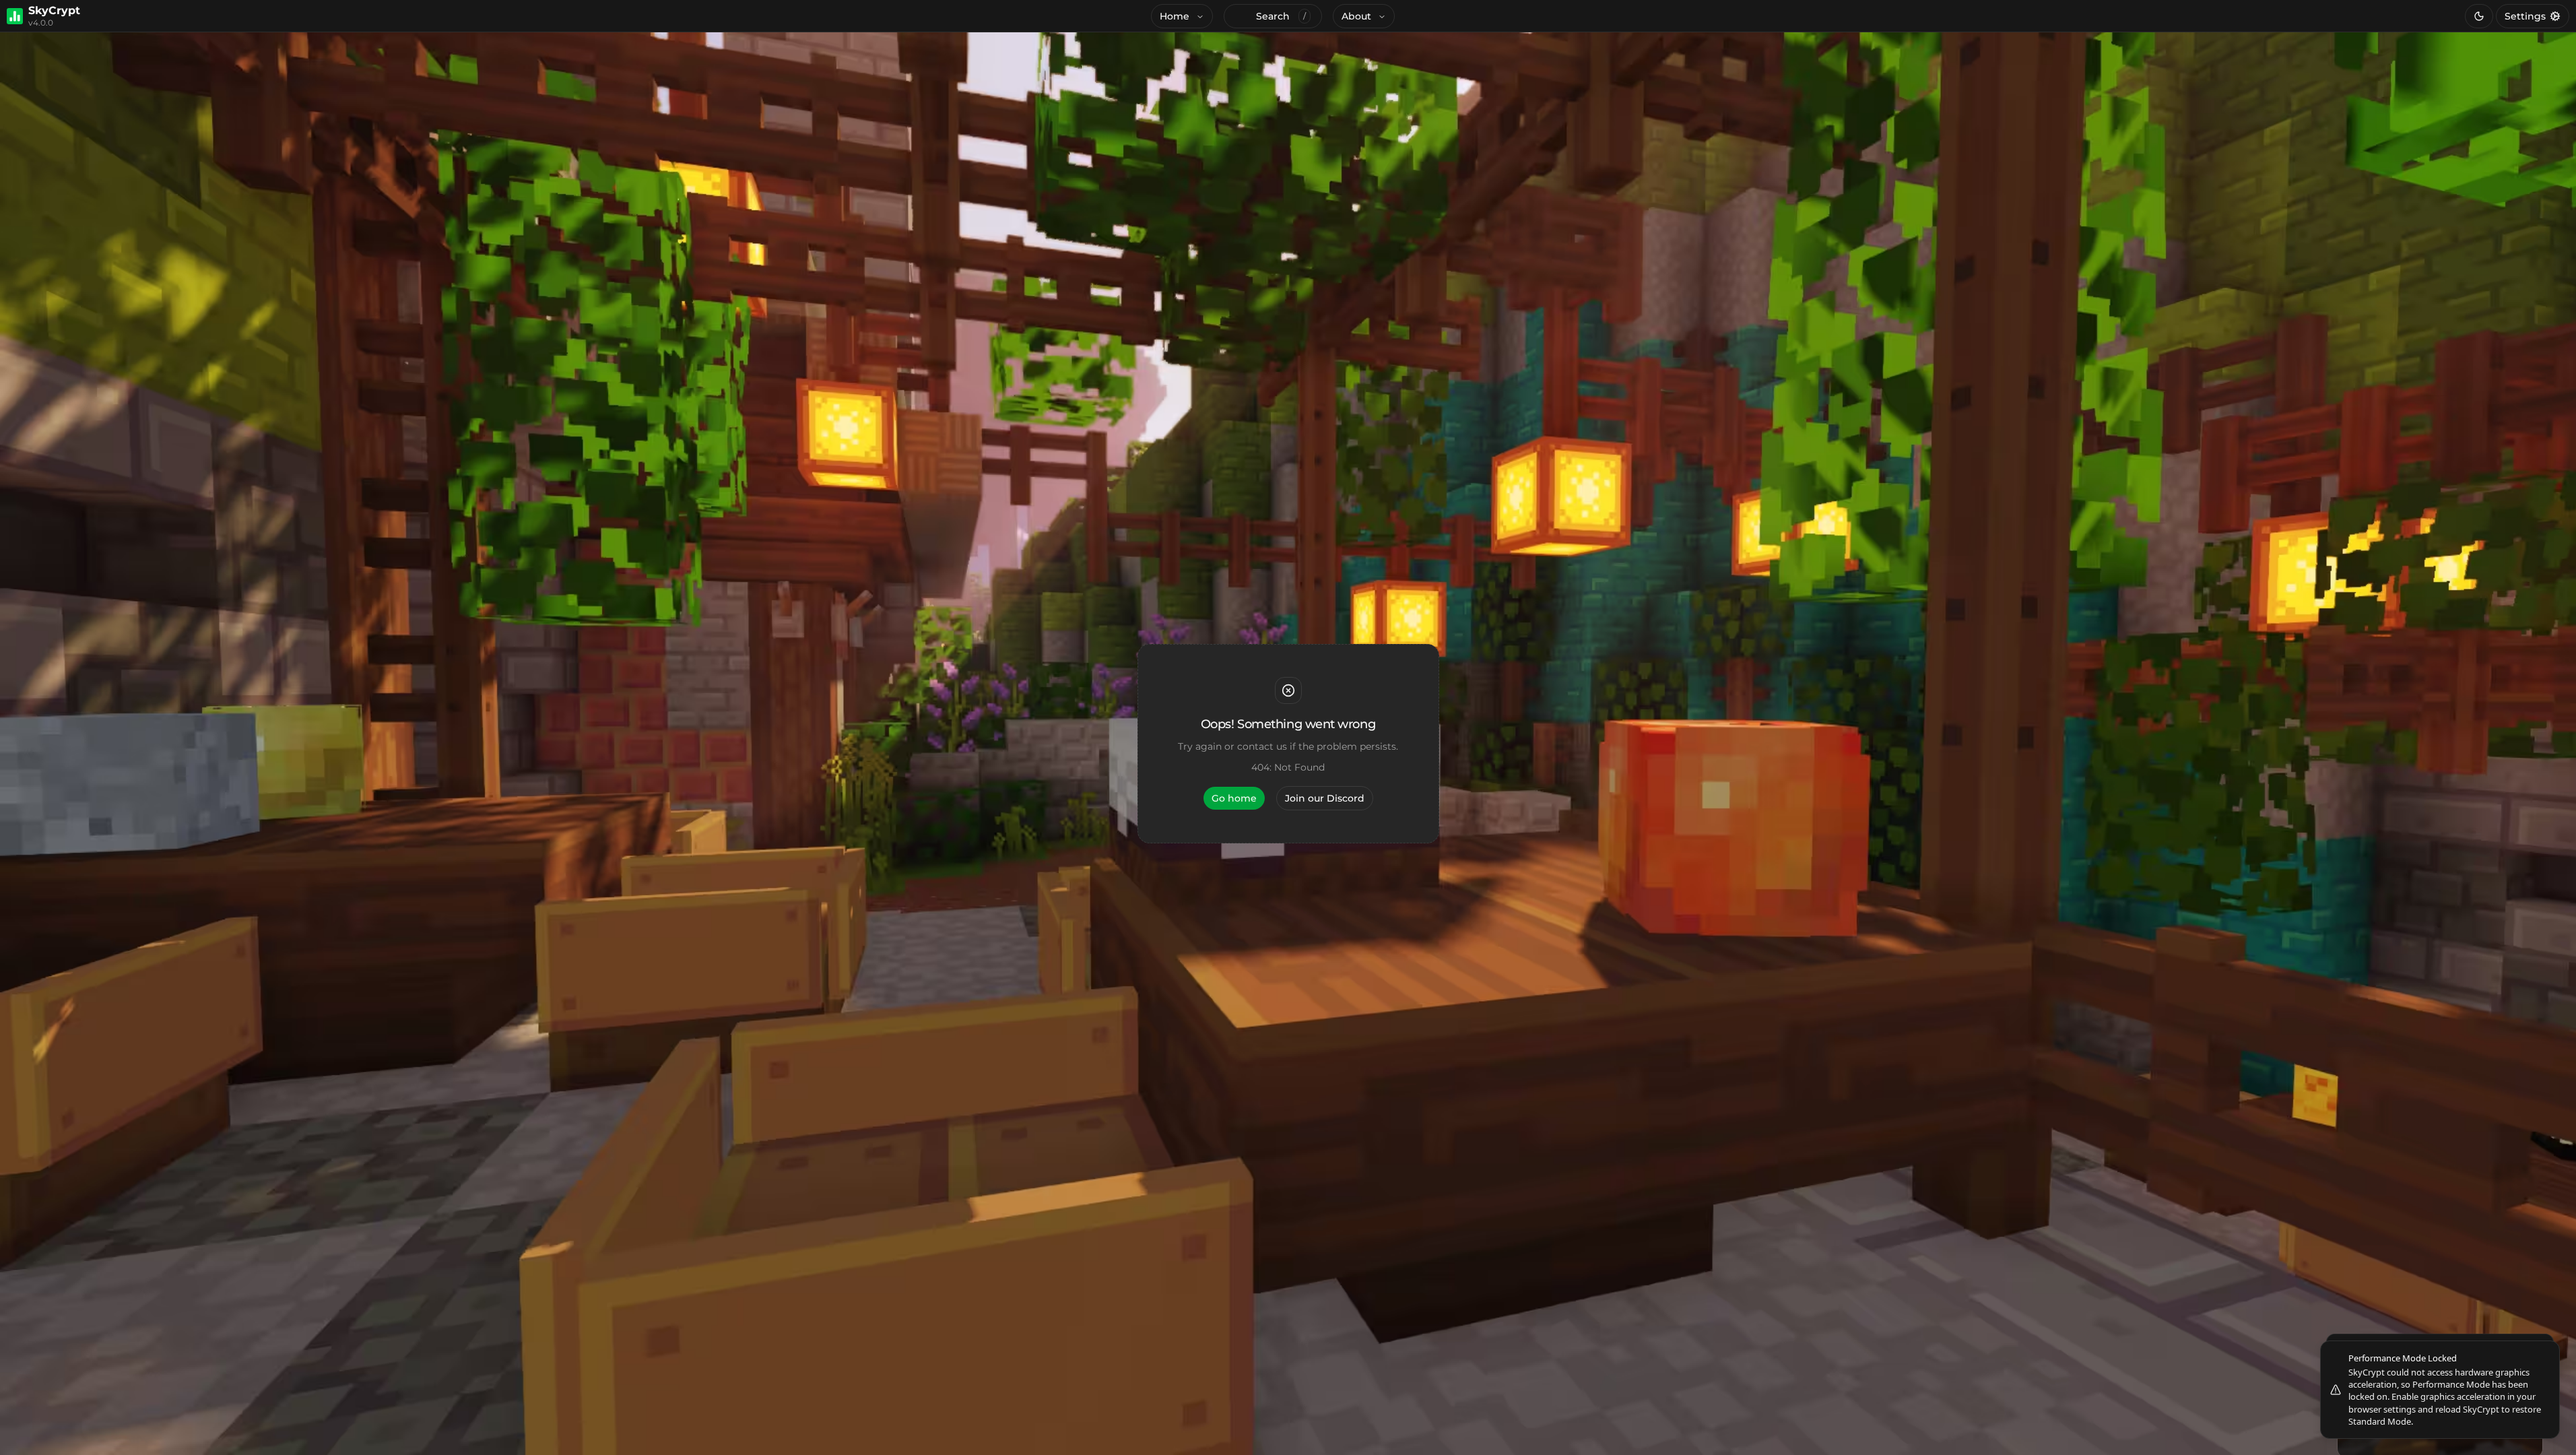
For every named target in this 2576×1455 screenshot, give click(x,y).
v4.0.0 (41, 23)
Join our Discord (1325, 798)
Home (1175, 16)
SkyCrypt (54, 11)
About (1356, 16)
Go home (1234, 798)
